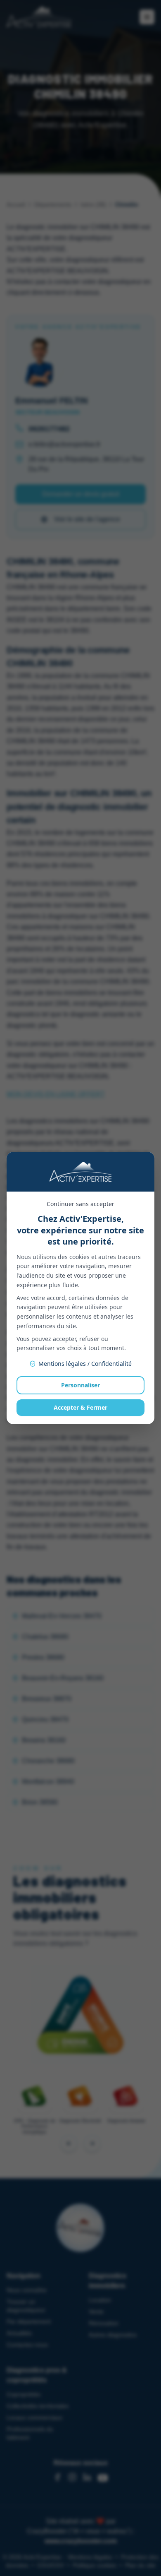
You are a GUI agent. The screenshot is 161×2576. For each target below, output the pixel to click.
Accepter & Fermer (80, 1407)
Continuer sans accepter (80, 1204)
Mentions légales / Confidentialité (85, 1364)
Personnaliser (80, 1385)
